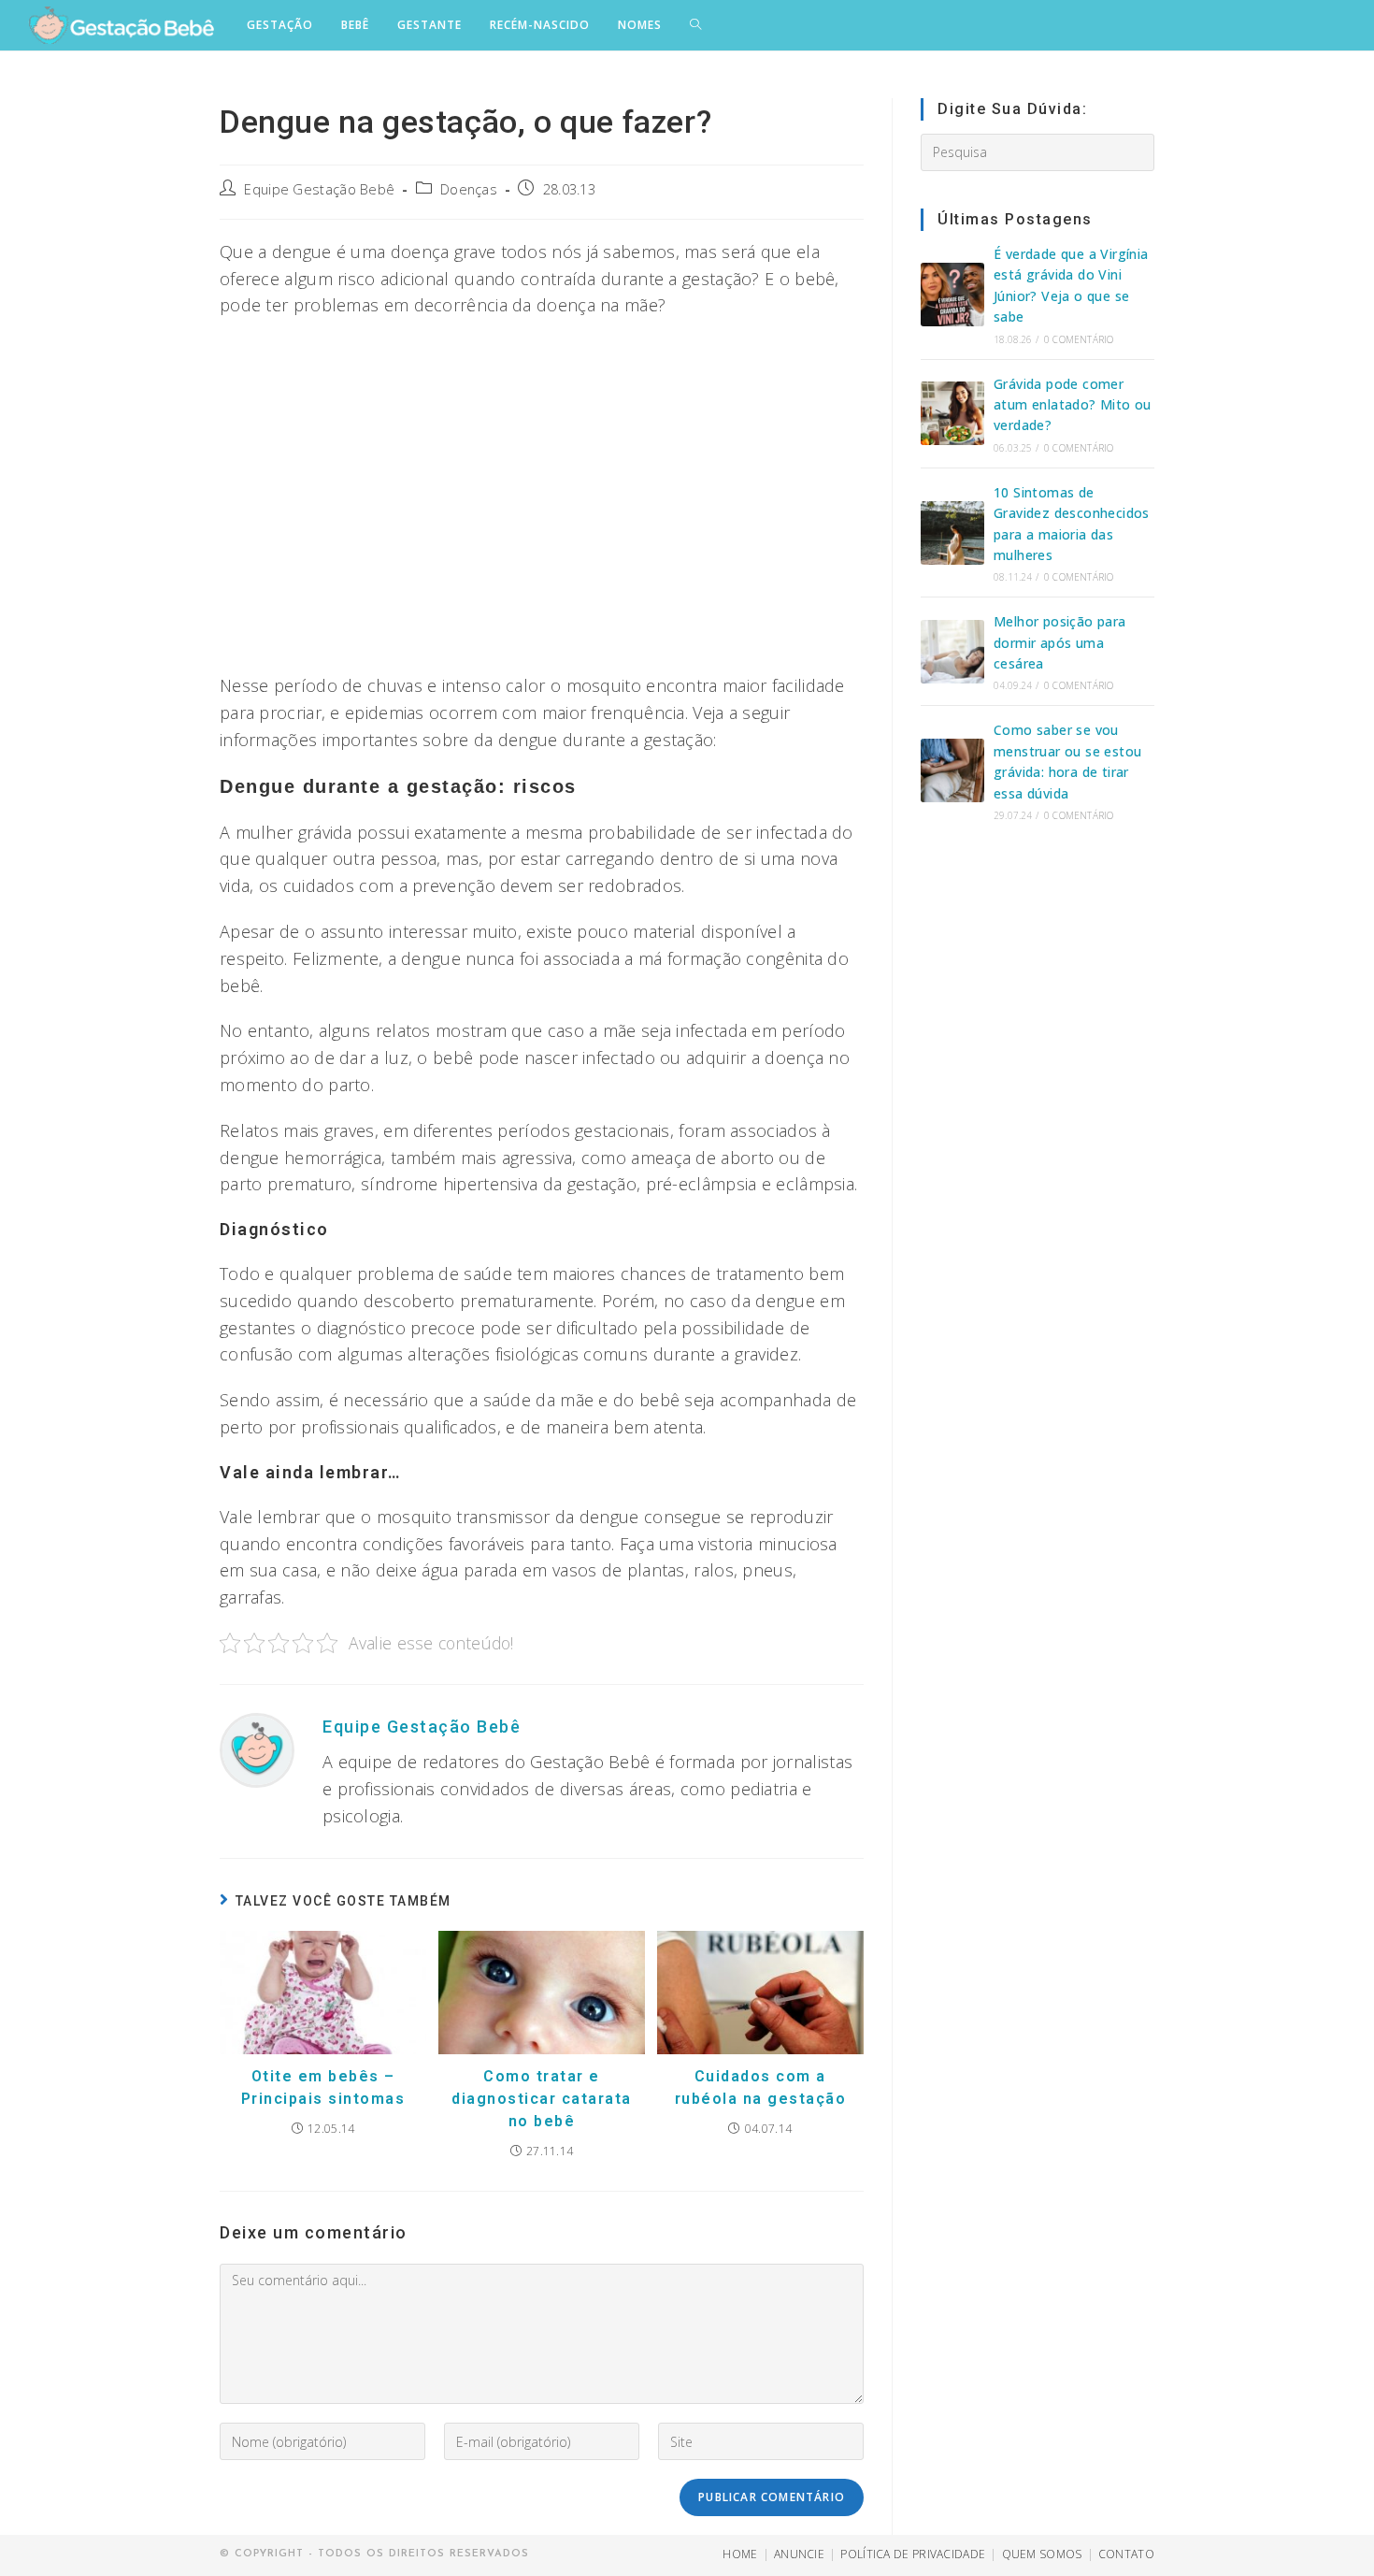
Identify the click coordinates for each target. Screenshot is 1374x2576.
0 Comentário (1079, 339)
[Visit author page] (257, 1749)
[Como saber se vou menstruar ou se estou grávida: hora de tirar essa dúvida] (952, 770)
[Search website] (695, 25)
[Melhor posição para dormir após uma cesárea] (952, 652)
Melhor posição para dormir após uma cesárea (1060, 642)
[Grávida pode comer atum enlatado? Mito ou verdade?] (952, 413)
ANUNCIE (799, 2554)
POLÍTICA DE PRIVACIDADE (913, 2554)
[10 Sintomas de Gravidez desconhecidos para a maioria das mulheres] (952, 533)
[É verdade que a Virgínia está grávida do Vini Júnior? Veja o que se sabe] (952, 295)
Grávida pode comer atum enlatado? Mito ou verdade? (1073, 405)
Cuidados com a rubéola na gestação (761, 2087)
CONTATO (1126, 2554)
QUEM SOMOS (1042, 2554)
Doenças (469, 189)
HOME (740, 2554)
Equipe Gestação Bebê (319, 189)
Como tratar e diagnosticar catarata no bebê (542, 2099)
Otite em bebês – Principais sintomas (323, 2087)
